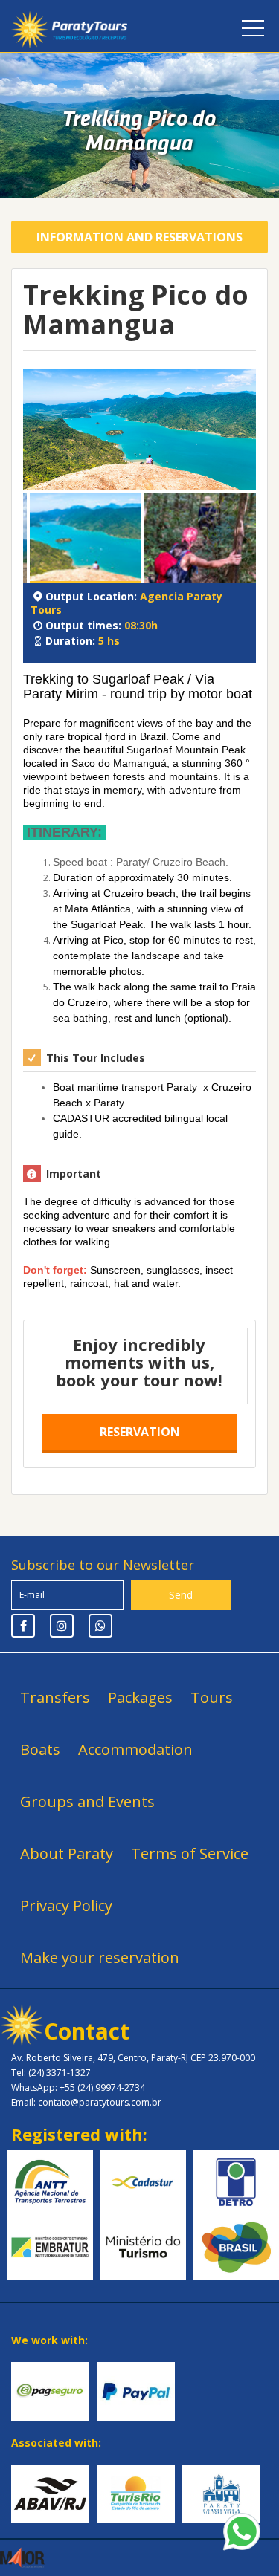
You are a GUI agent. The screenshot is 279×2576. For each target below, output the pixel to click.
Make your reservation (100, 1957)
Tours (212, 1697)
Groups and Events (87, 1801)
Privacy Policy (66, 1905)
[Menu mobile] (253, 31)
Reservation (140, 1432)
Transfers (55, 1697)
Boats (40, 1749)
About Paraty (67, 1853)
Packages (140, 1697)
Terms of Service (190, 1853)
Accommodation (135, 1749)
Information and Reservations (139, 237)
